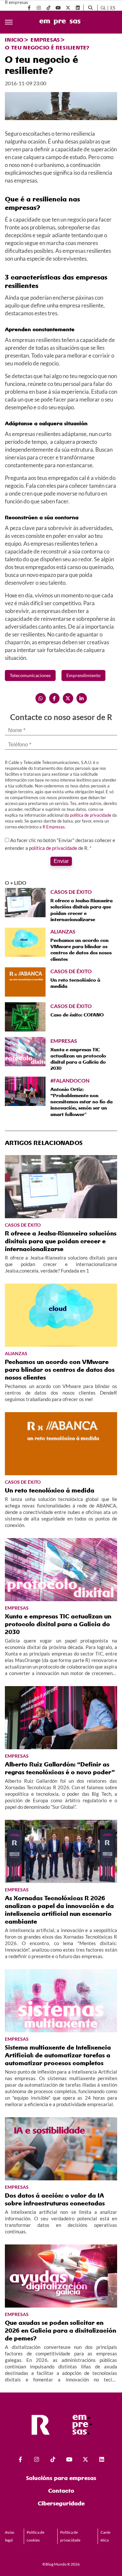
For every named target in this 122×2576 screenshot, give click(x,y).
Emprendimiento (83, 675)
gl (103, 8)
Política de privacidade (70, 2536)
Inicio (14, 40)
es (113, 8)
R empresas (16, 2)
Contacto (61, 2491)
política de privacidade (91, 815)
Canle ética (105, 2536)
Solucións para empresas (61, 2478)
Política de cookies (35, 2536)
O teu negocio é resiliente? (47, 48)
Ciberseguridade (61, 2503)
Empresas (45, 40)
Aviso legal (10, 2536)
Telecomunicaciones (30, 675)
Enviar (61, 861)
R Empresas (54, 827)
